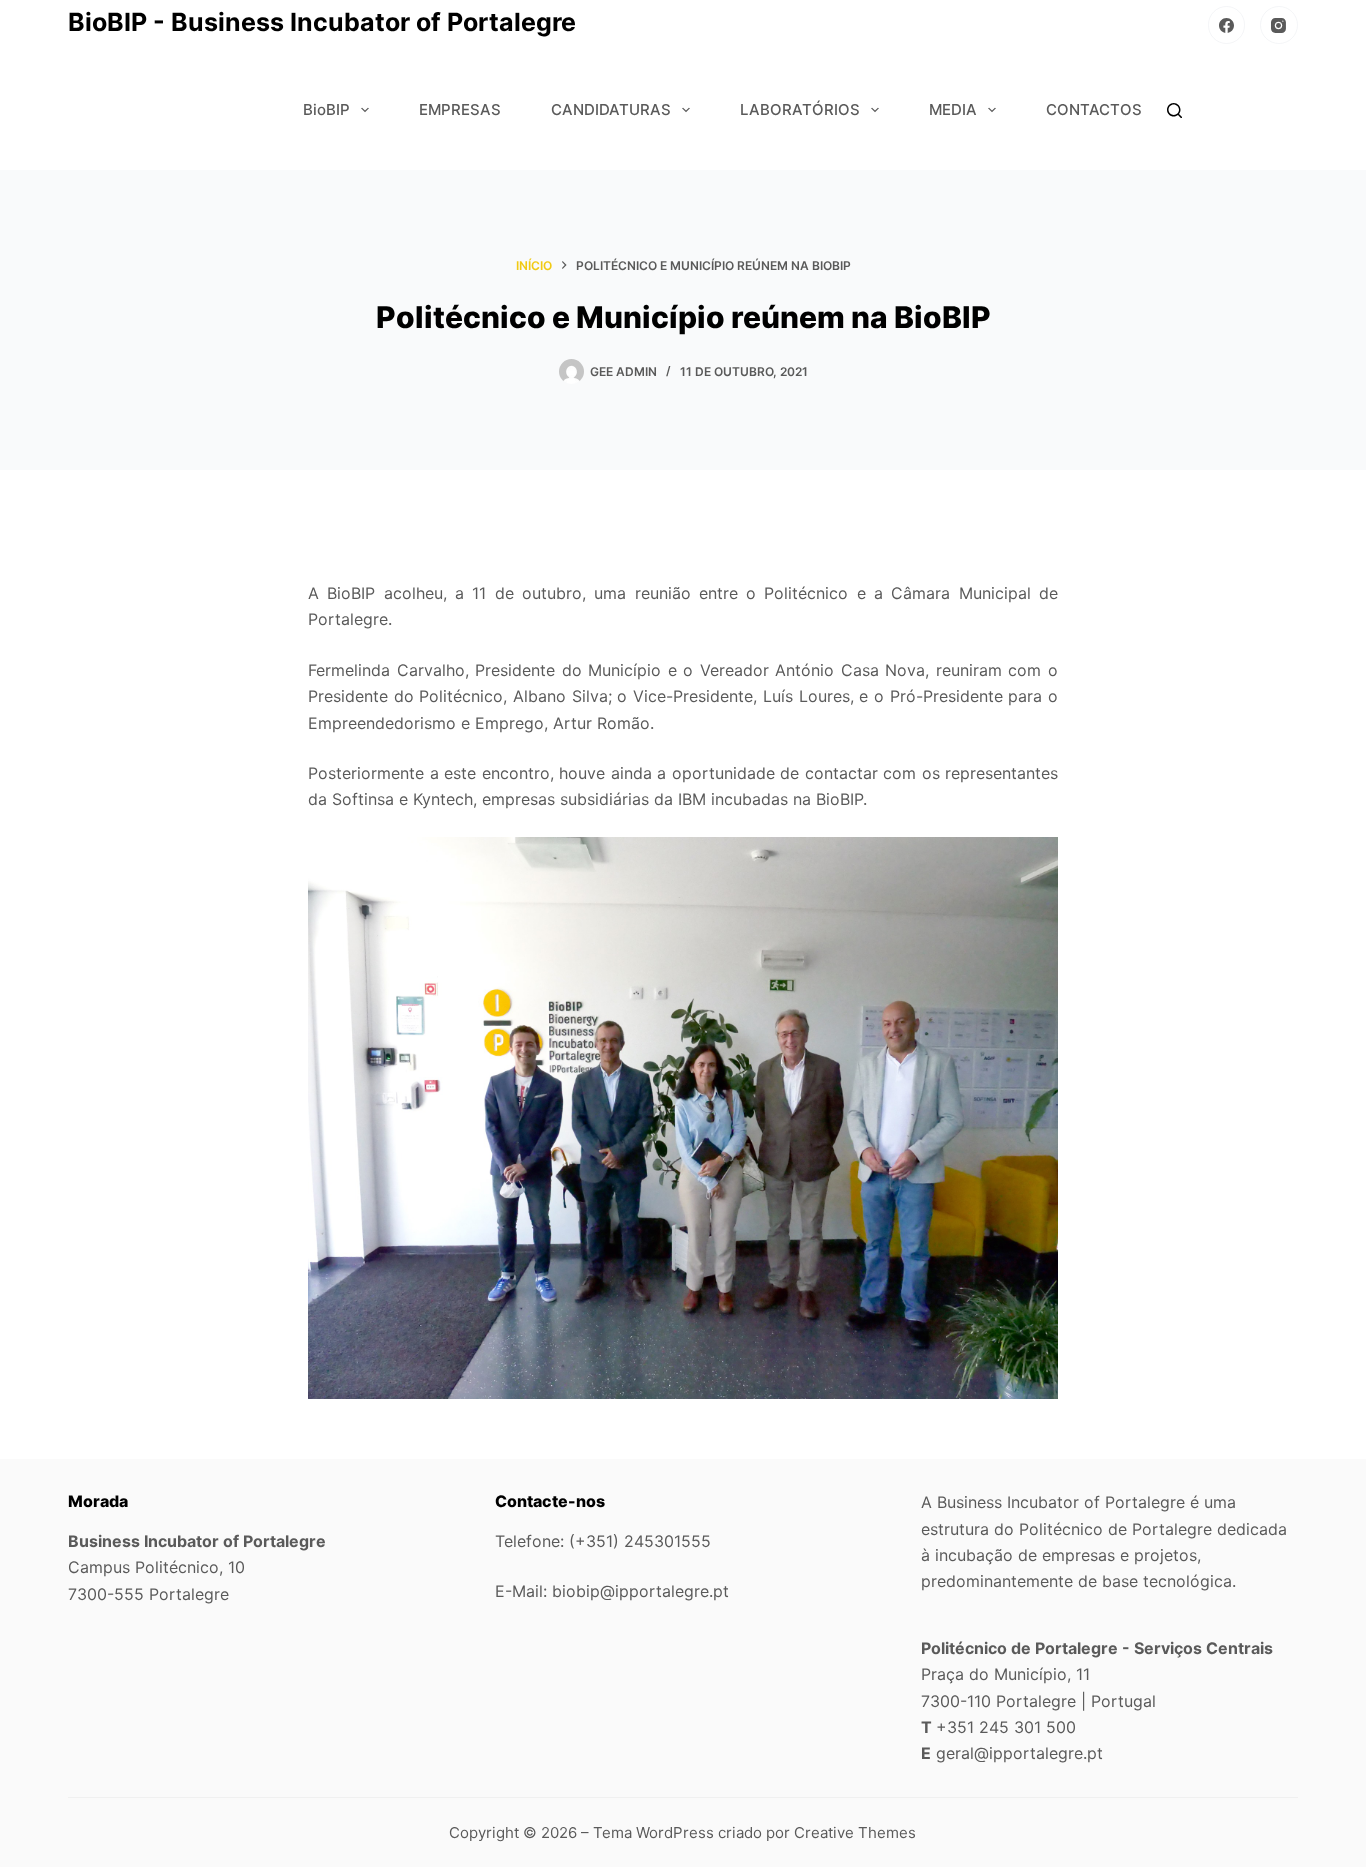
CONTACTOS (1094, 109)
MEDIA (953, 109)
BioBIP (326, 109)
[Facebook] (1227, 25)
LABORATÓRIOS (800, 109)
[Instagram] (1279, 25)
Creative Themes (855, 1832)
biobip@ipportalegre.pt (640, 1591)
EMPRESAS (460, 109)
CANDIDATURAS (611, 109)
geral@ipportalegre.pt (1019, 1753)
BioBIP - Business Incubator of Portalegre (322, 22)
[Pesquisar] (1174, 110)
